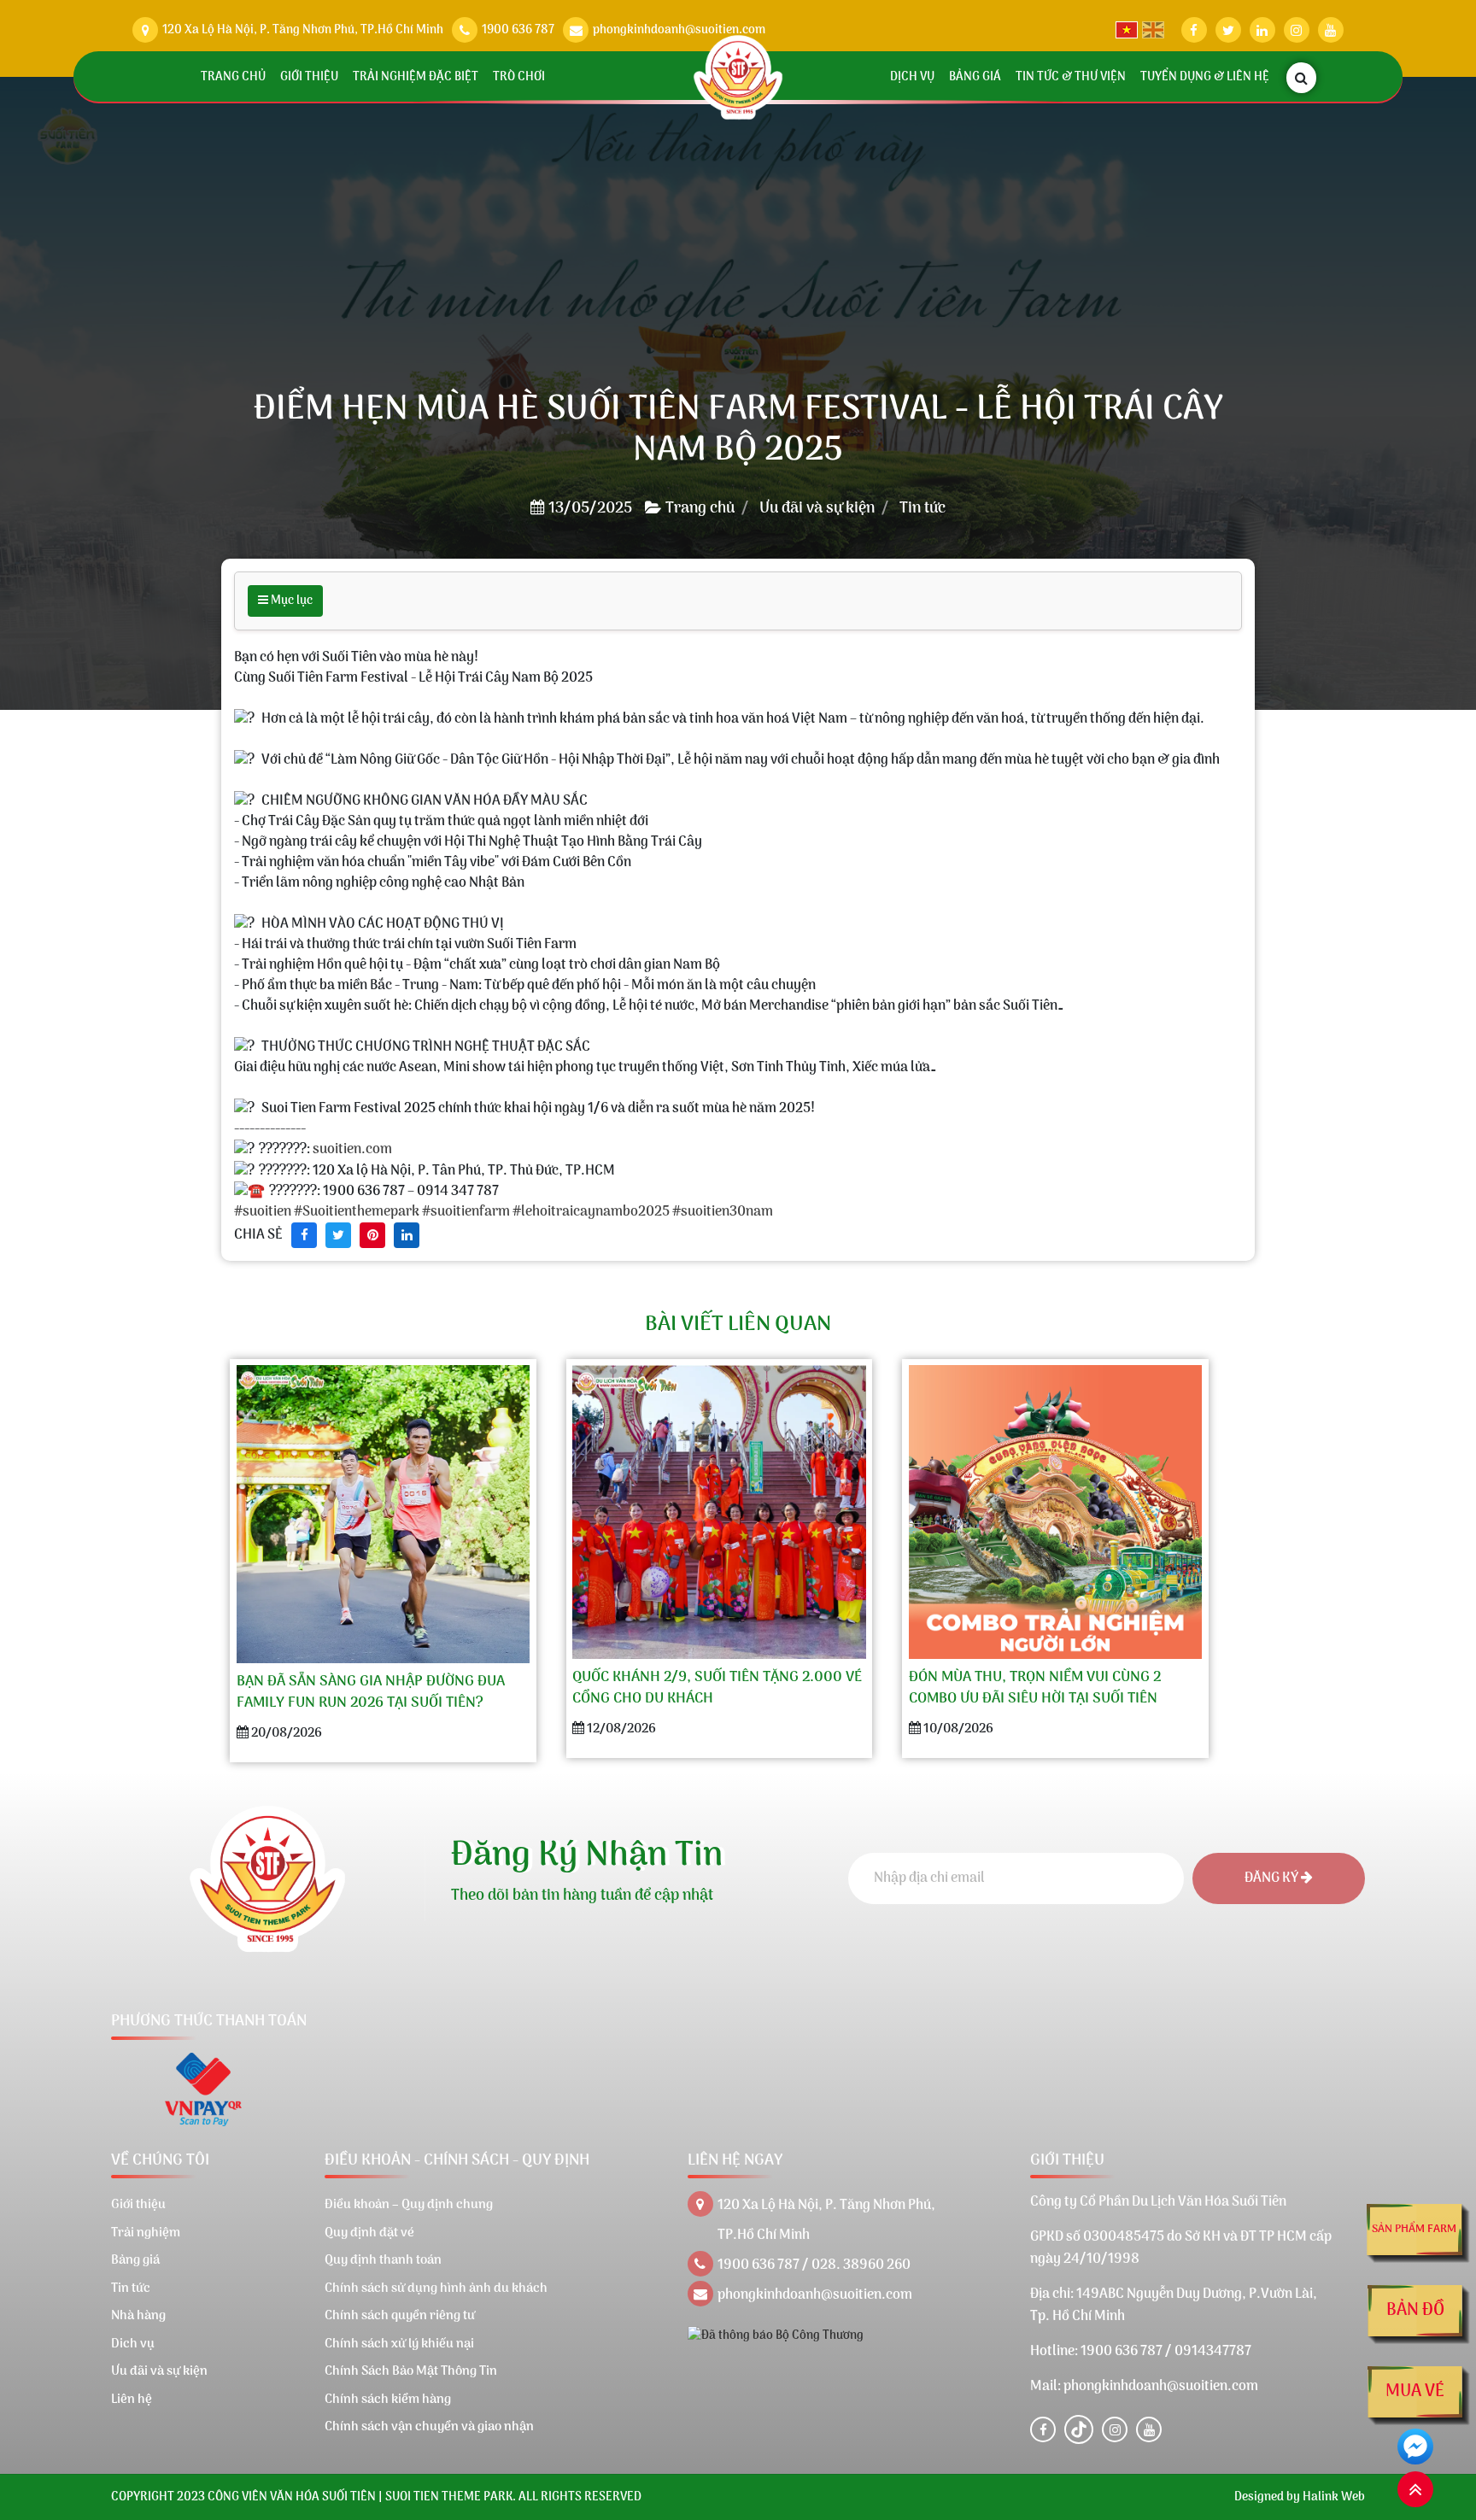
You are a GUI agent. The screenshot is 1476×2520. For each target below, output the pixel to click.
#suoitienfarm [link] (466, 1212)
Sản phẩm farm (1414, 2229)
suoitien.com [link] (352, 1151)
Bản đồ (1415, 2311)
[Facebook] (1043, 2429)
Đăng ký (1273, 1878)
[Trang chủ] (738, 77)
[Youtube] (1149, 2429)
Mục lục (290, 601)
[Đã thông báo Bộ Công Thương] (776, 2336)
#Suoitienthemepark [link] (357, 1212)
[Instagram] (1115, 2429)
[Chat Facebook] (1415, 2447)
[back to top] (1415, 2489)
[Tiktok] (1079, 2429)
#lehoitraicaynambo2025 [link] (591, 1212)
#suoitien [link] (263, 1212)
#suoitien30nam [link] (723, 1212)
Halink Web (1334, 2497)
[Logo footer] (268, 1879)
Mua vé (1415, 2392)
